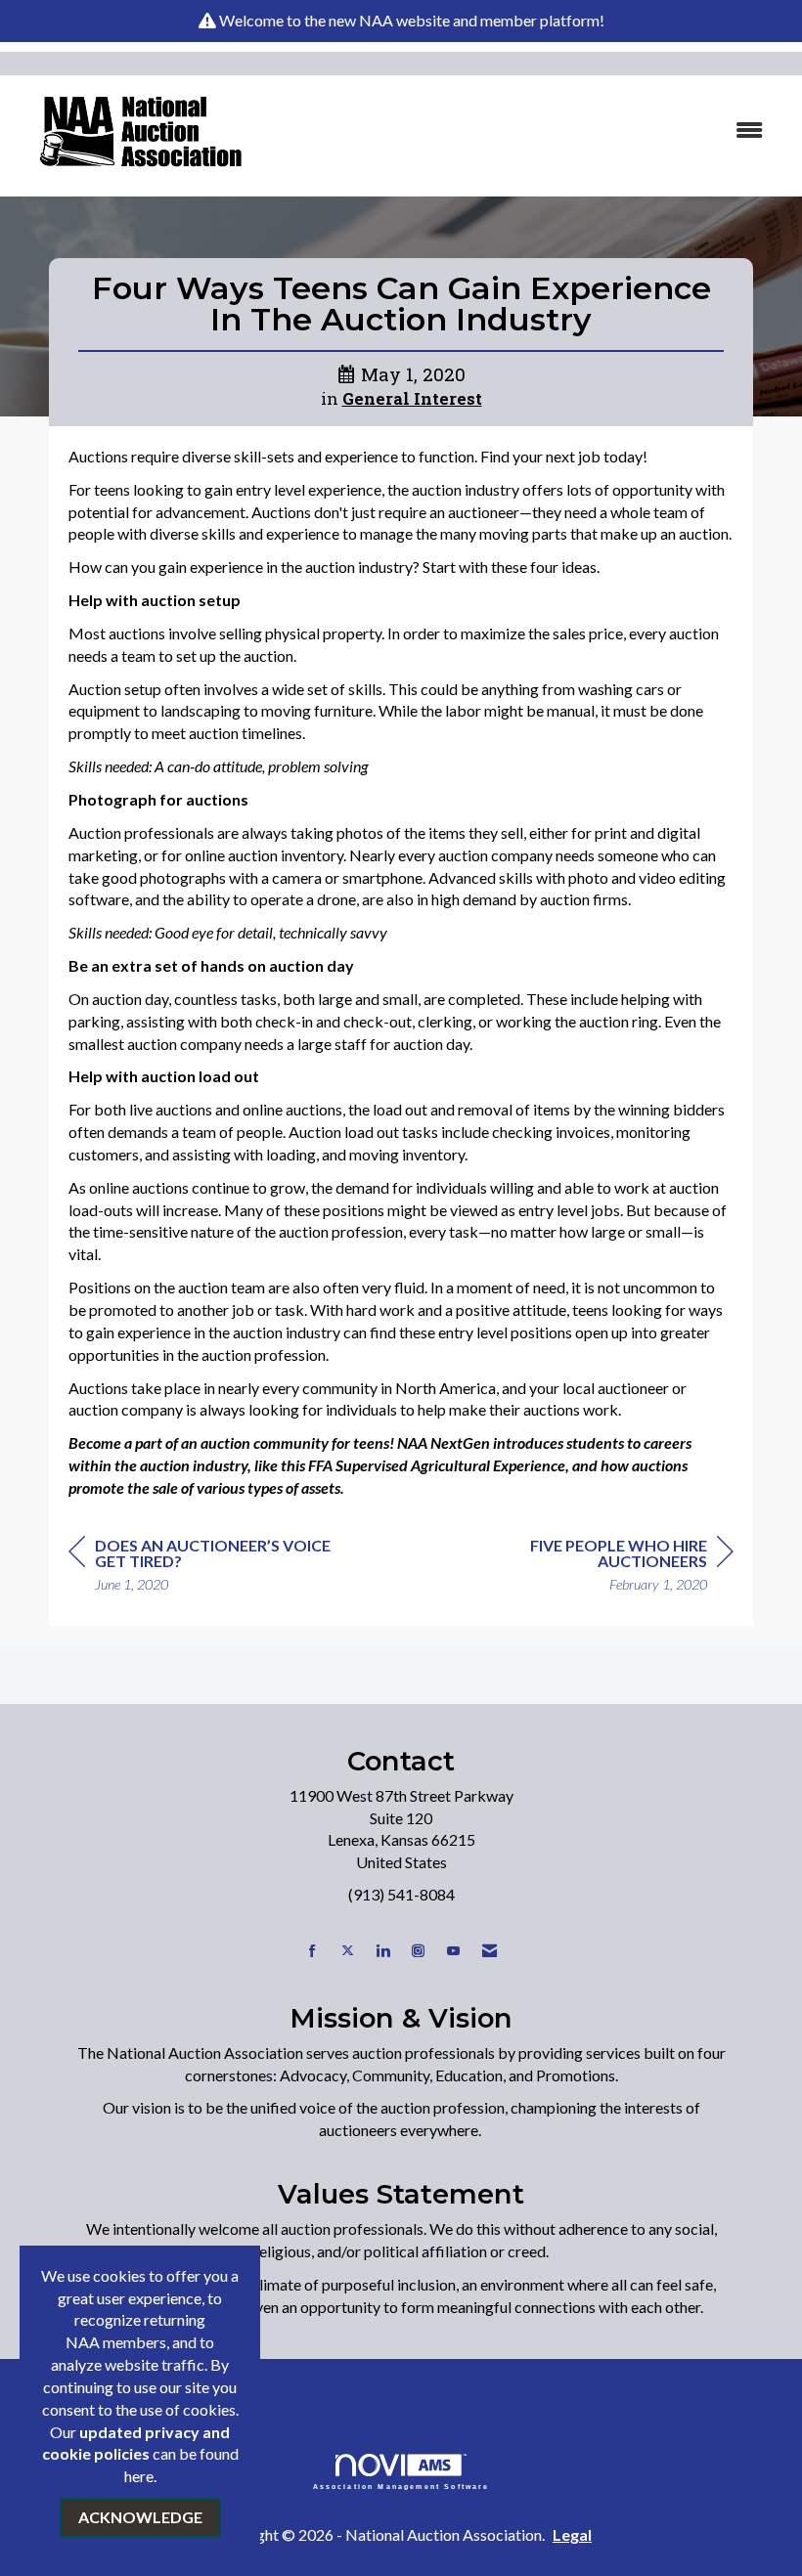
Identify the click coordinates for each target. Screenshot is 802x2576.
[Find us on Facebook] (312, 1951)
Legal (572, 2534)
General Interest (412, 399)
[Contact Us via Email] (490, 1951)
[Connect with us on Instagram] (418, 1951)
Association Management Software (401, 2486)
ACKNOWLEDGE (140, 2517)
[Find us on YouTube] (453, 1951)
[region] (587, 1568)
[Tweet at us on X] (348, 1951)
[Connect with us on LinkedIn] (383, 1951)
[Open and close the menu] (526, 131)
